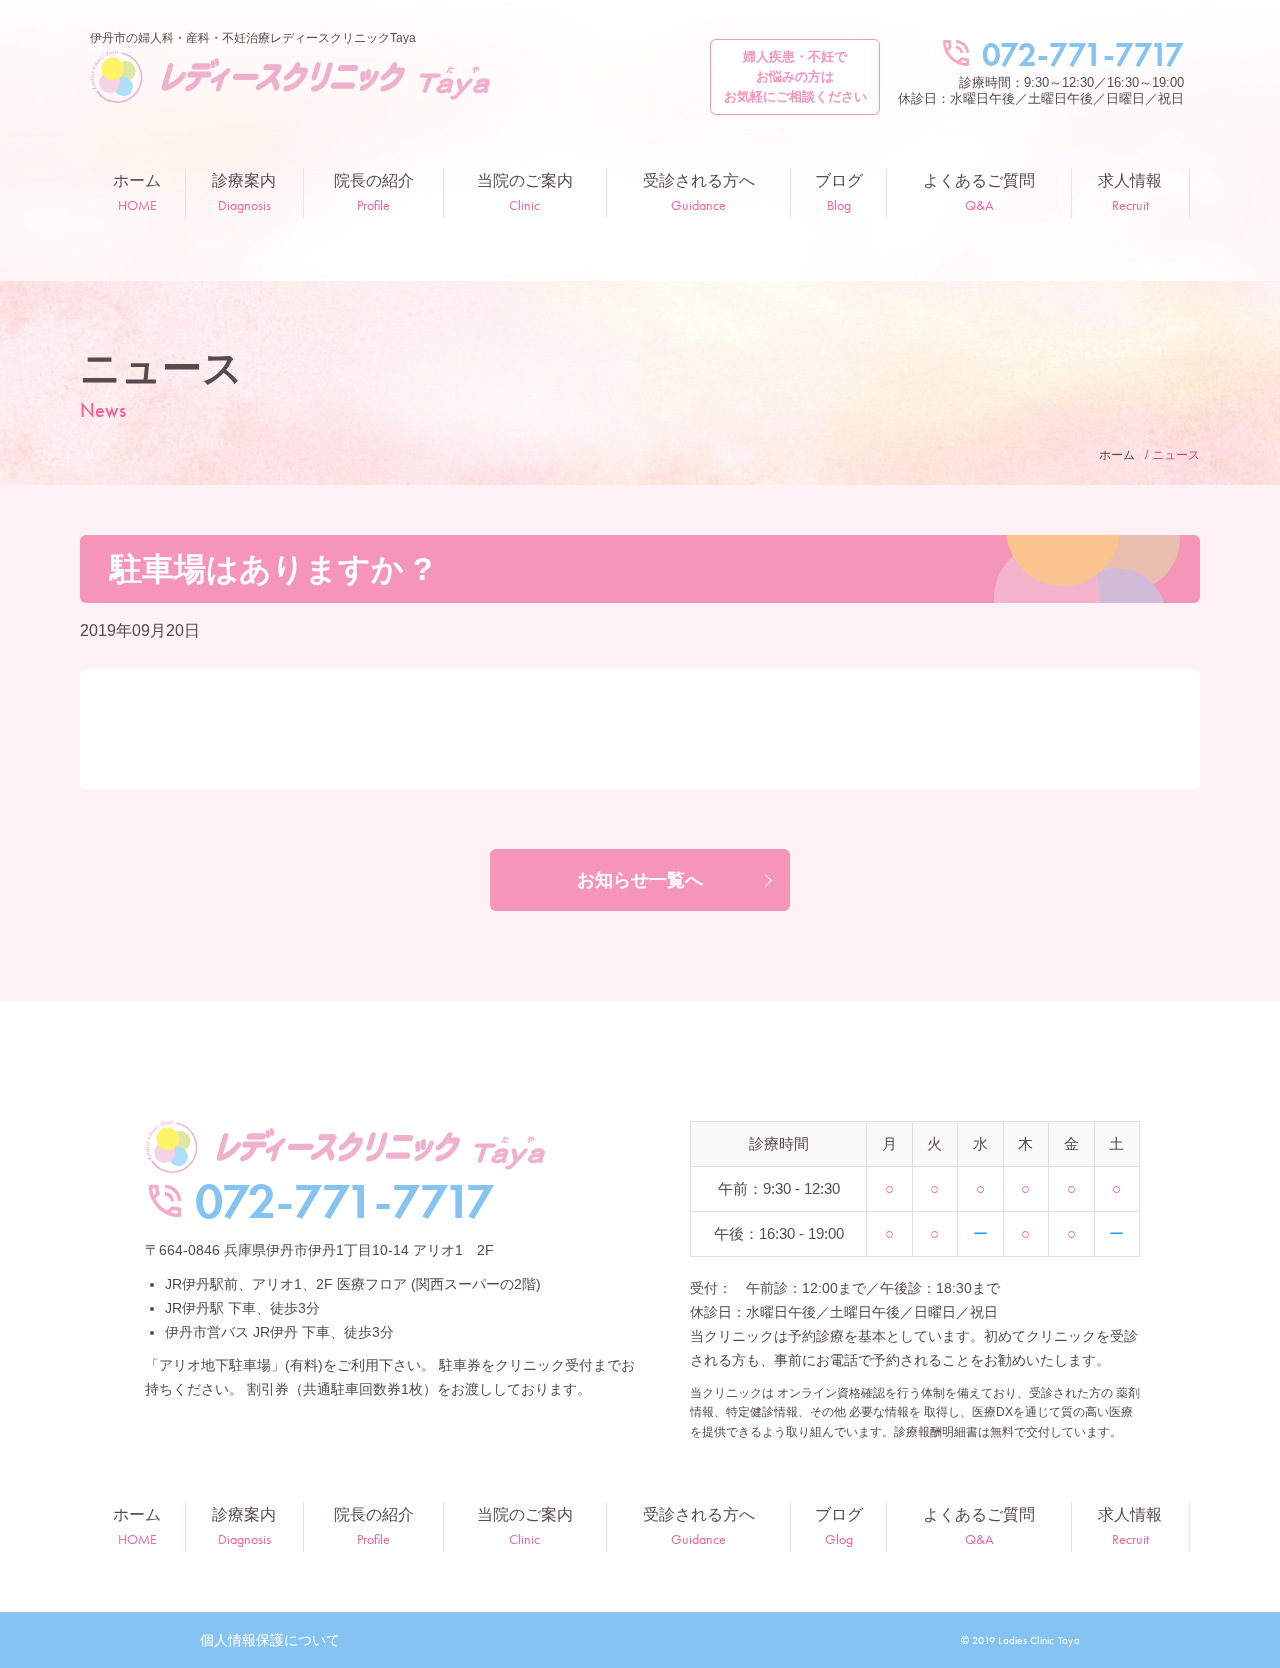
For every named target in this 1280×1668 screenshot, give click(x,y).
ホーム (137, 193)
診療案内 (244, 193)
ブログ (839, 193)
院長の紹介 (374, 193)
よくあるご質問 (979, 193)
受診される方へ (699, 193)
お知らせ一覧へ (640, 880)
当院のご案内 (525, 193)
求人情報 (1130, 193)
